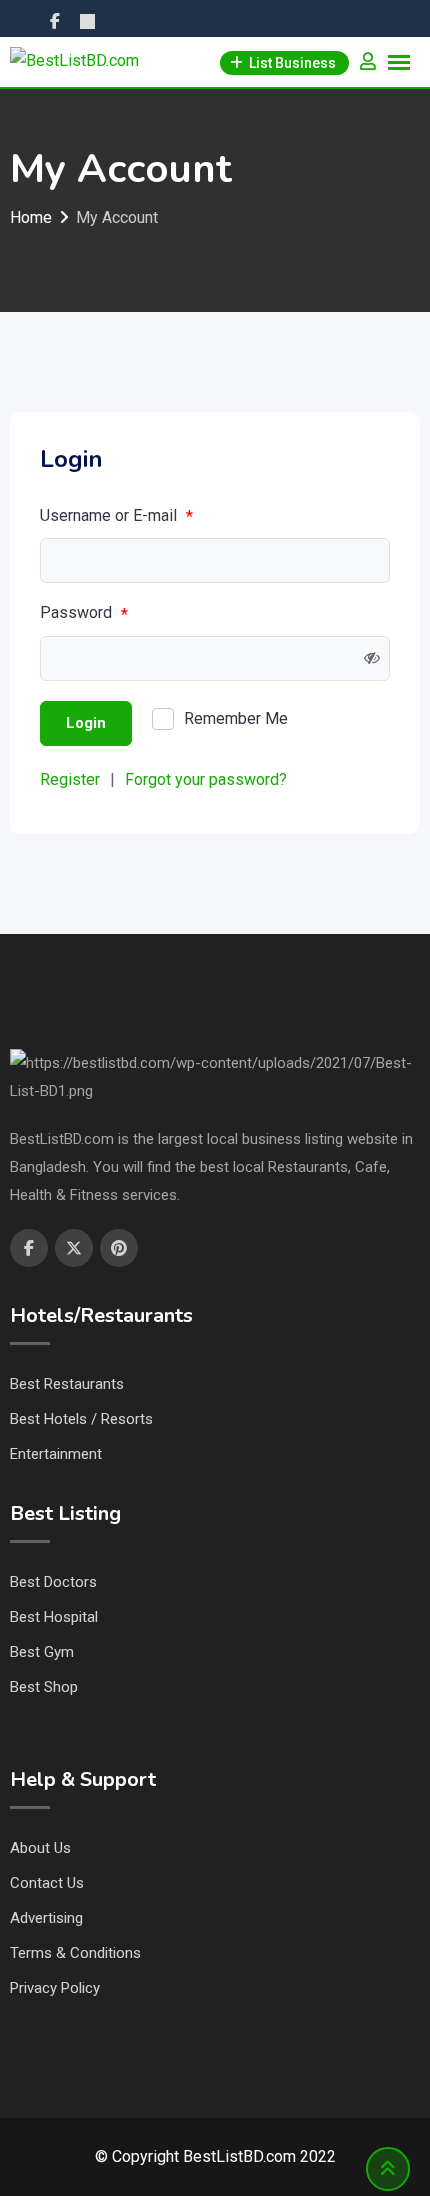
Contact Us (47, 1883)
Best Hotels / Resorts (81, 1419)
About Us (40, 1848)
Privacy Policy (55, 1988)
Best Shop (44, 1687)
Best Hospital (54, 1617)
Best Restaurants (67, 1384)
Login (86, 723)
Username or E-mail (116, 516)
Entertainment (56, 1454)
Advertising (46, 1918)
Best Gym (42, 1652)
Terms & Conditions (75, 1953)
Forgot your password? (206, 779)
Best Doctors (53, 1582)
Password (84, 613)
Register (70, 779)
